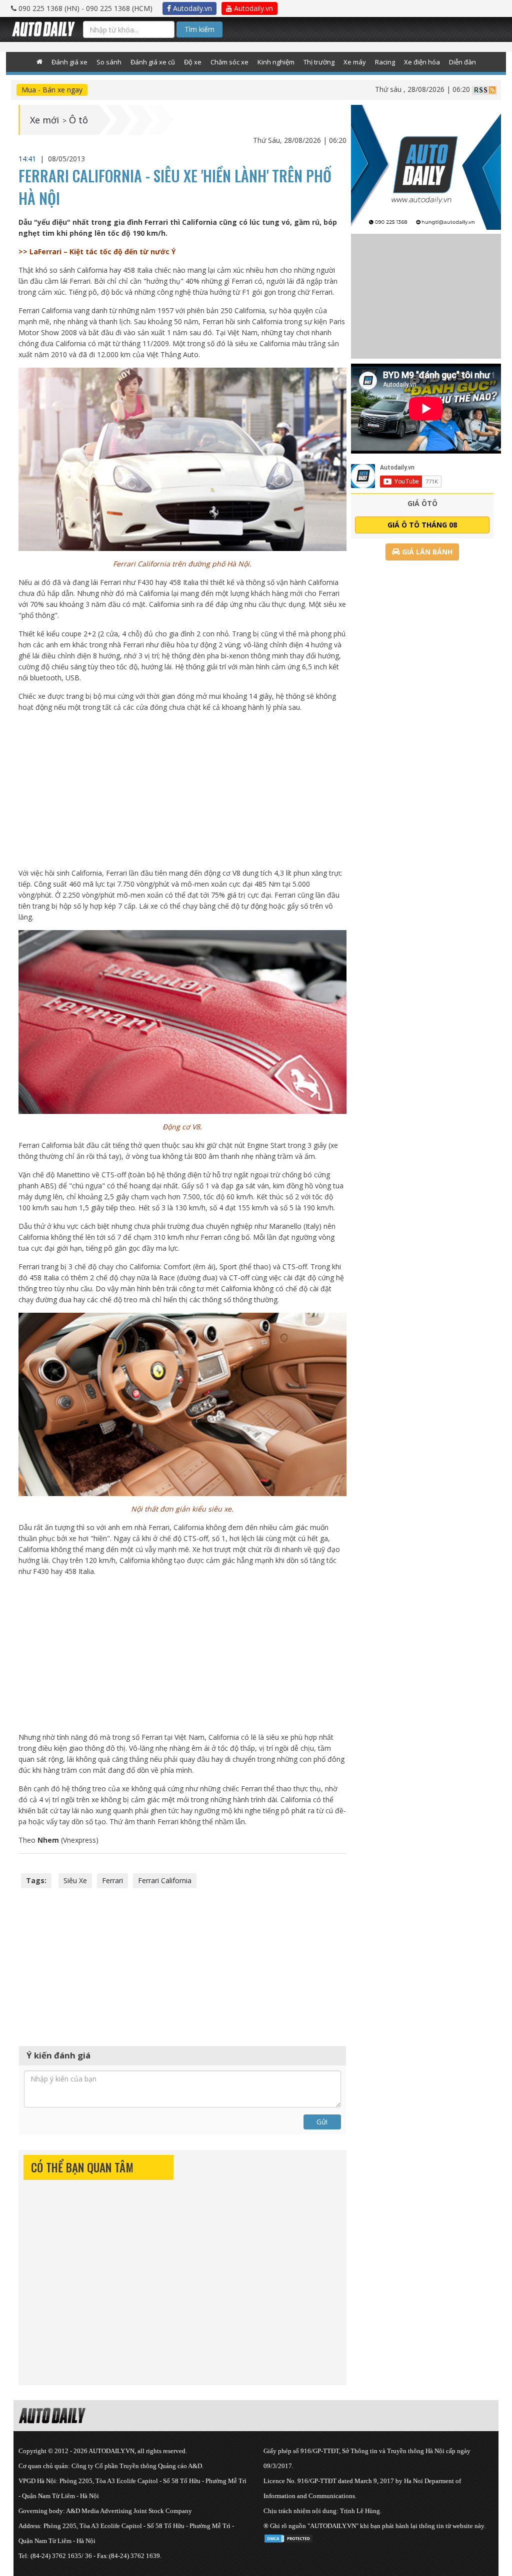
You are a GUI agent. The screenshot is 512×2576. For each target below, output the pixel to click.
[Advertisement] (182, 790)
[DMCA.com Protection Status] (288, 2537)
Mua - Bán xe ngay (52, 90)
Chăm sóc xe (229, 62)
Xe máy (355, 62)
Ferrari (112, 1880)
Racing (385, 62)
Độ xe (193, 62)
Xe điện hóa (422, 62)
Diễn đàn (462, 62)
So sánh (109, 62)
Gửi (322, 2122)
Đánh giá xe (69, 62)
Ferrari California (165, 1880)
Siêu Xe (75, 1880)
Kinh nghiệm (276, 62)
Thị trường (319, 62)
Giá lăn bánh (426, 552)
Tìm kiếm (199, 29)
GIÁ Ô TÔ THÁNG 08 (422, 525)
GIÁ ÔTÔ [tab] (422, 503)
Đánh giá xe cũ (153, 62)
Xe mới (44, 120)
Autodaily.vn (191, 8)
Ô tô (78, 120)
